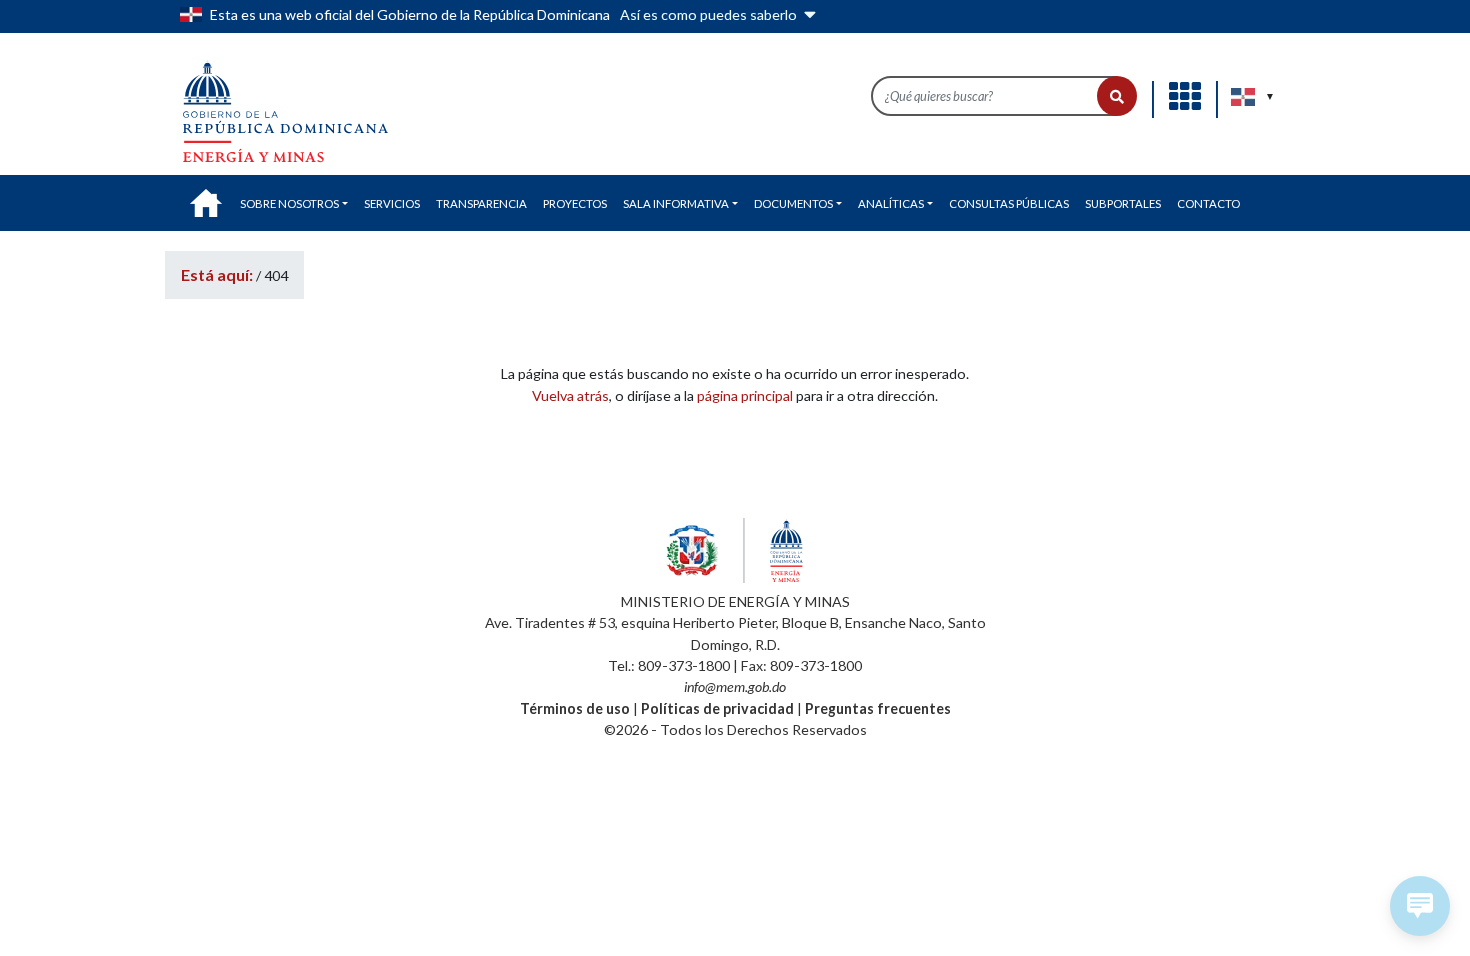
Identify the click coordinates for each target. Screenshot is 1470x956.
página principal (745, 395)
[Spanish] (1244, 97)
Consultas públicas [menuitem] (1009, 203)
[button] (1117, 96)
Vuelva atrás (570, 395)
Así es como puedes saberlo (710, 14)
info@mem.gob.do (735, 686)
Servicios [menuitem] (392, 203)
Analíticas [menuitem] (891, 203)
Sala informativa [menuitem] (676, 203)
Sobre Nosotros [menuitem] (289, 203)
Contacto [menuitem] (1208, 203)
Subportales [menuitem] (1123, 203)
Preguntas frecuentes (878, 708)
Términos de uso (575, 708)
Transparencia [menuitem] (481, 203)
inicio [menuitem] (206, 203)
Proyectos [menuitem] (575, 203)
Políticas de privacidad (717, 708)
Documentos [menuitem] (793, 203)
